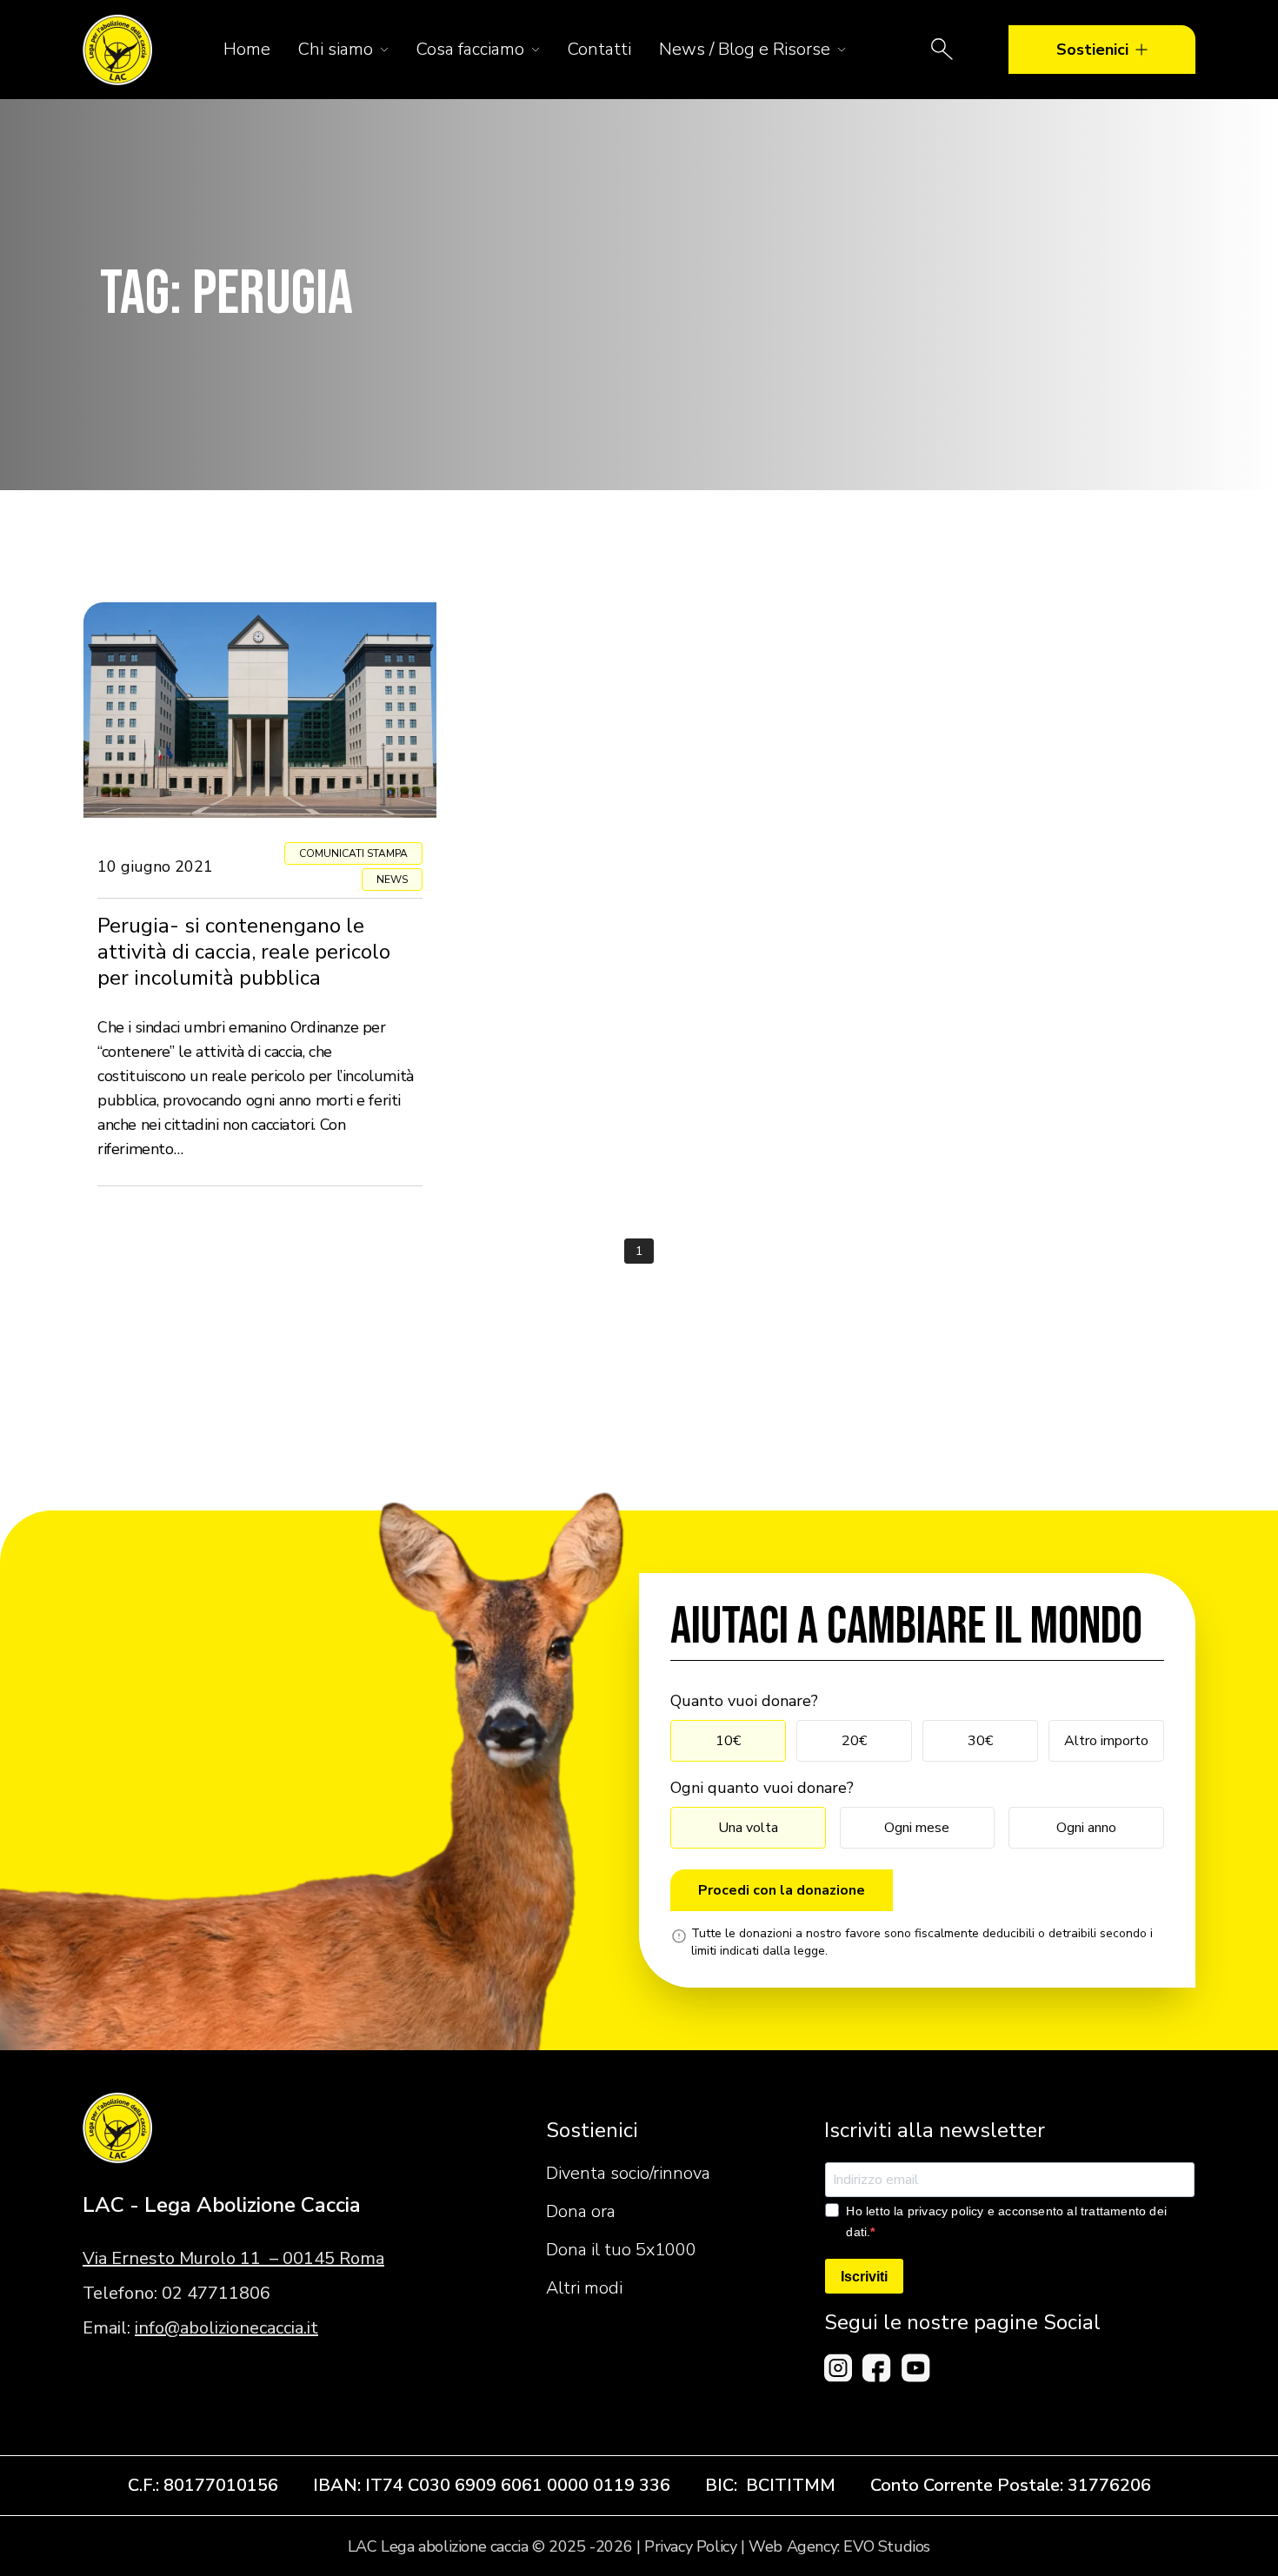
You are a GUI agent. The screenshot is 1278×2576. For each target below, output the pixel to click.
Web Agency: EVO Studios (839, 2546)
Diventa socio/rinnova (628, 2173)
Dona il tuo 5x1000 (621, 2250)
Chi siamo (336, 49)
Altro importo (1106, 1741)
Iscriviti (864, 2277)
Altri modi (584, 2288)
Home (247, 49)
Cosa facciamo (470, 49)
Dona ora (581, 2211)
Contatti (599, 49)
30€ (980, 1741)
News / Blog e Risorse (745, 49)
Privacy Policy (690, 2546)
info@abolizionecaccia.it (226, 2328)
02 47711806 (216, 2293)
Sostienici (1092, 50)
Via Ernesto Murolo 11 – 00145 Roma (233, 2258)
